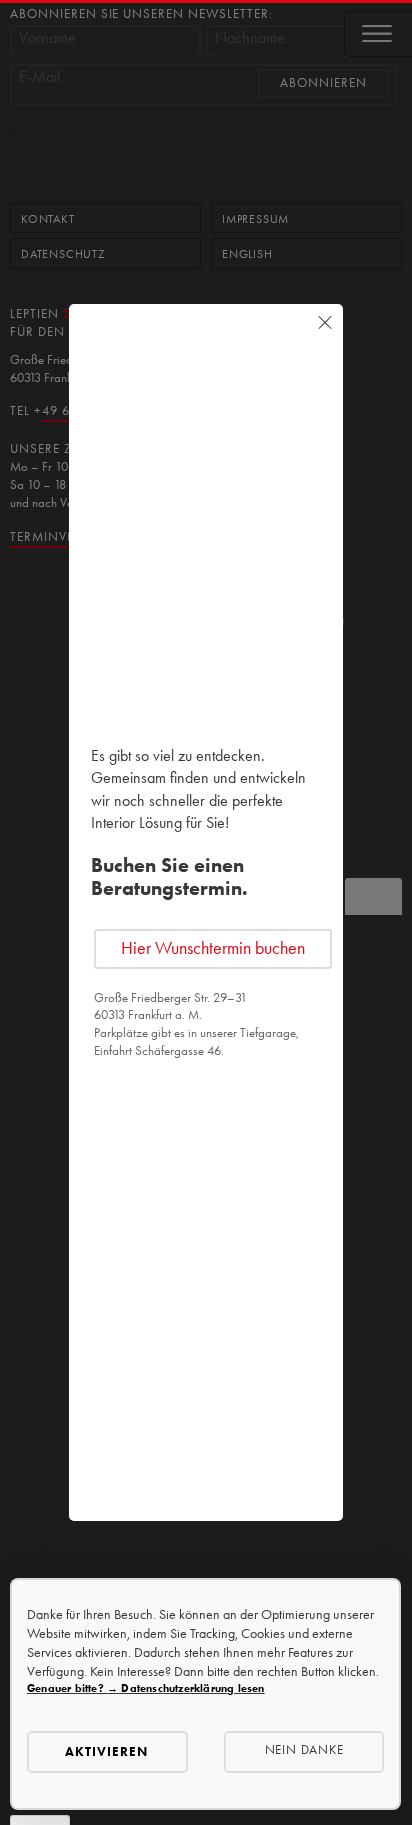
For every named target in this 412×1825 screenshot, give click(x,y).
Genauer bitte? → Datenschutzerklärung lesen (146, 1688)
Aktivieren (106, 1751)
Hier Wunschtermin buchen (213, 948)
